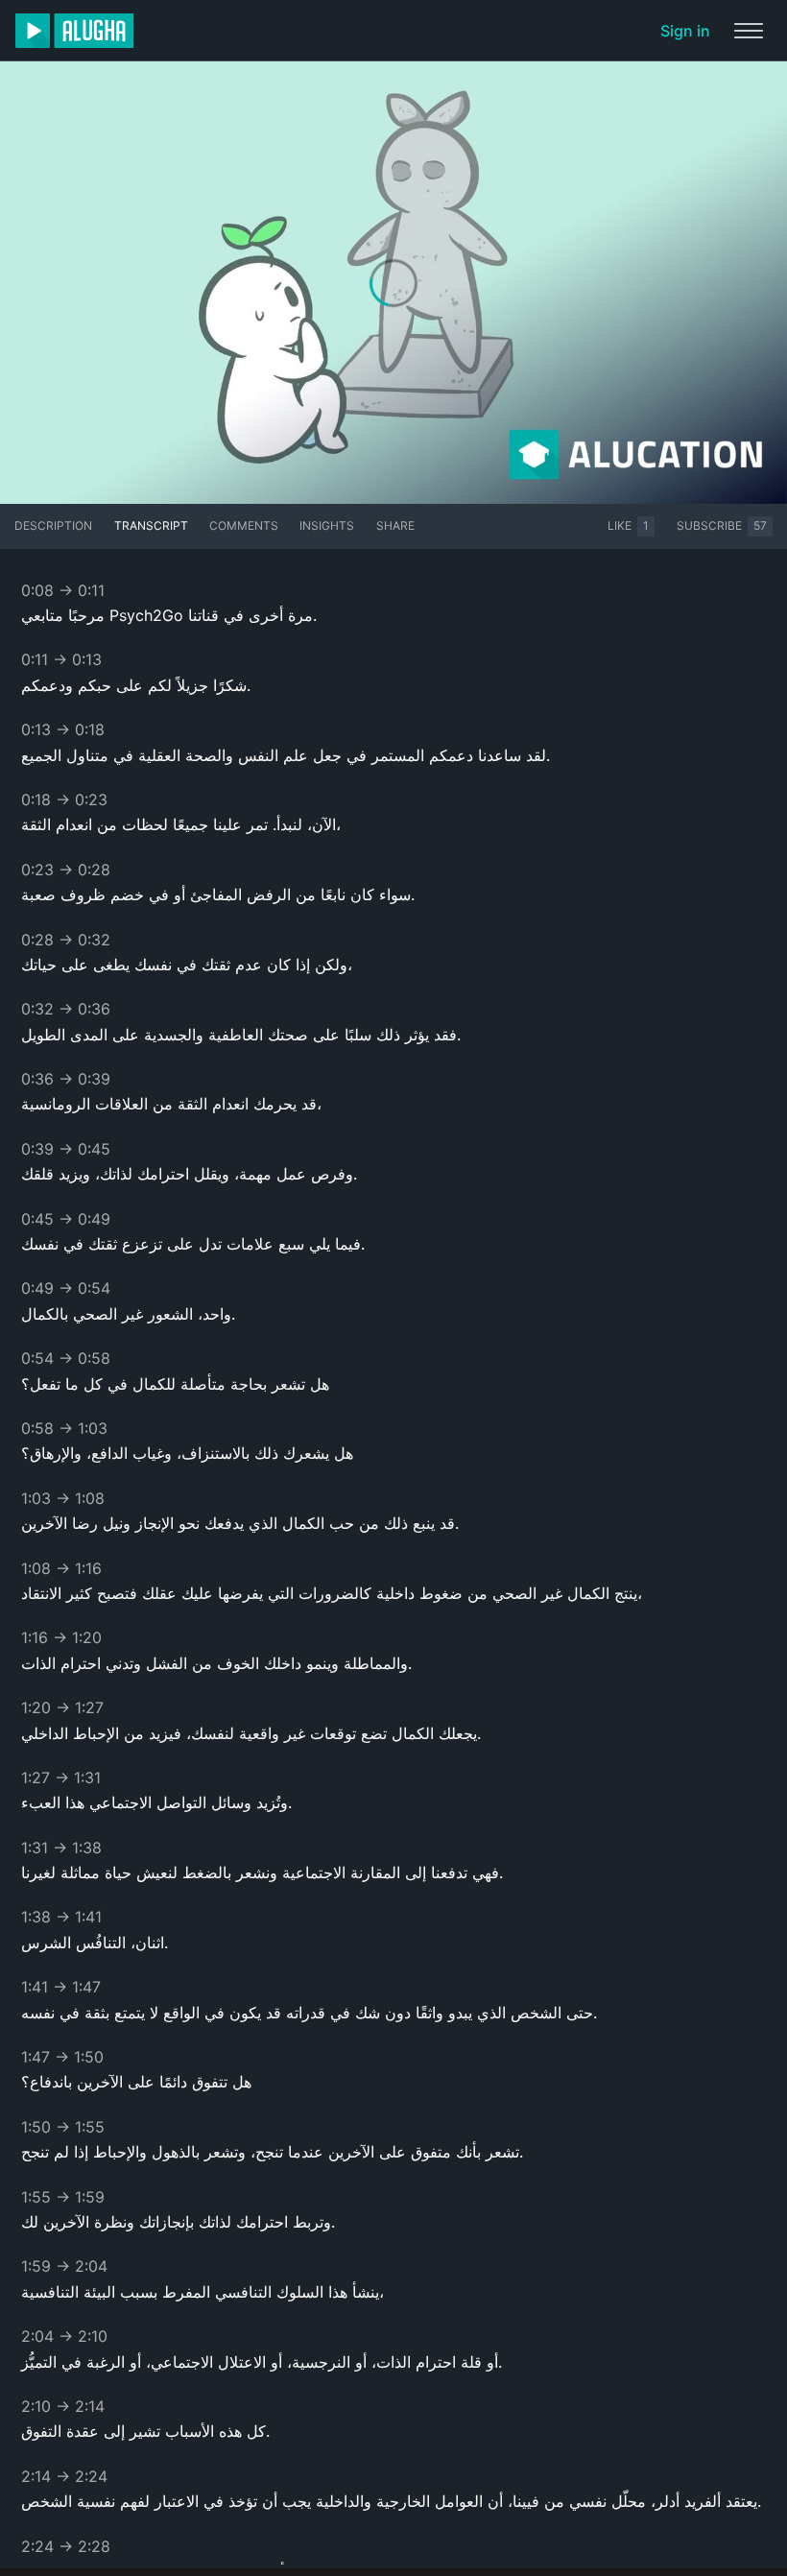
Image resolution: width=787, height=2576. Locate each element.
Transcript (151, 525)
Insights (327, 525)
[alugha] (74, 31)
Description (53, 525)
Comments (244, 525)
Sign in (685, 31)
